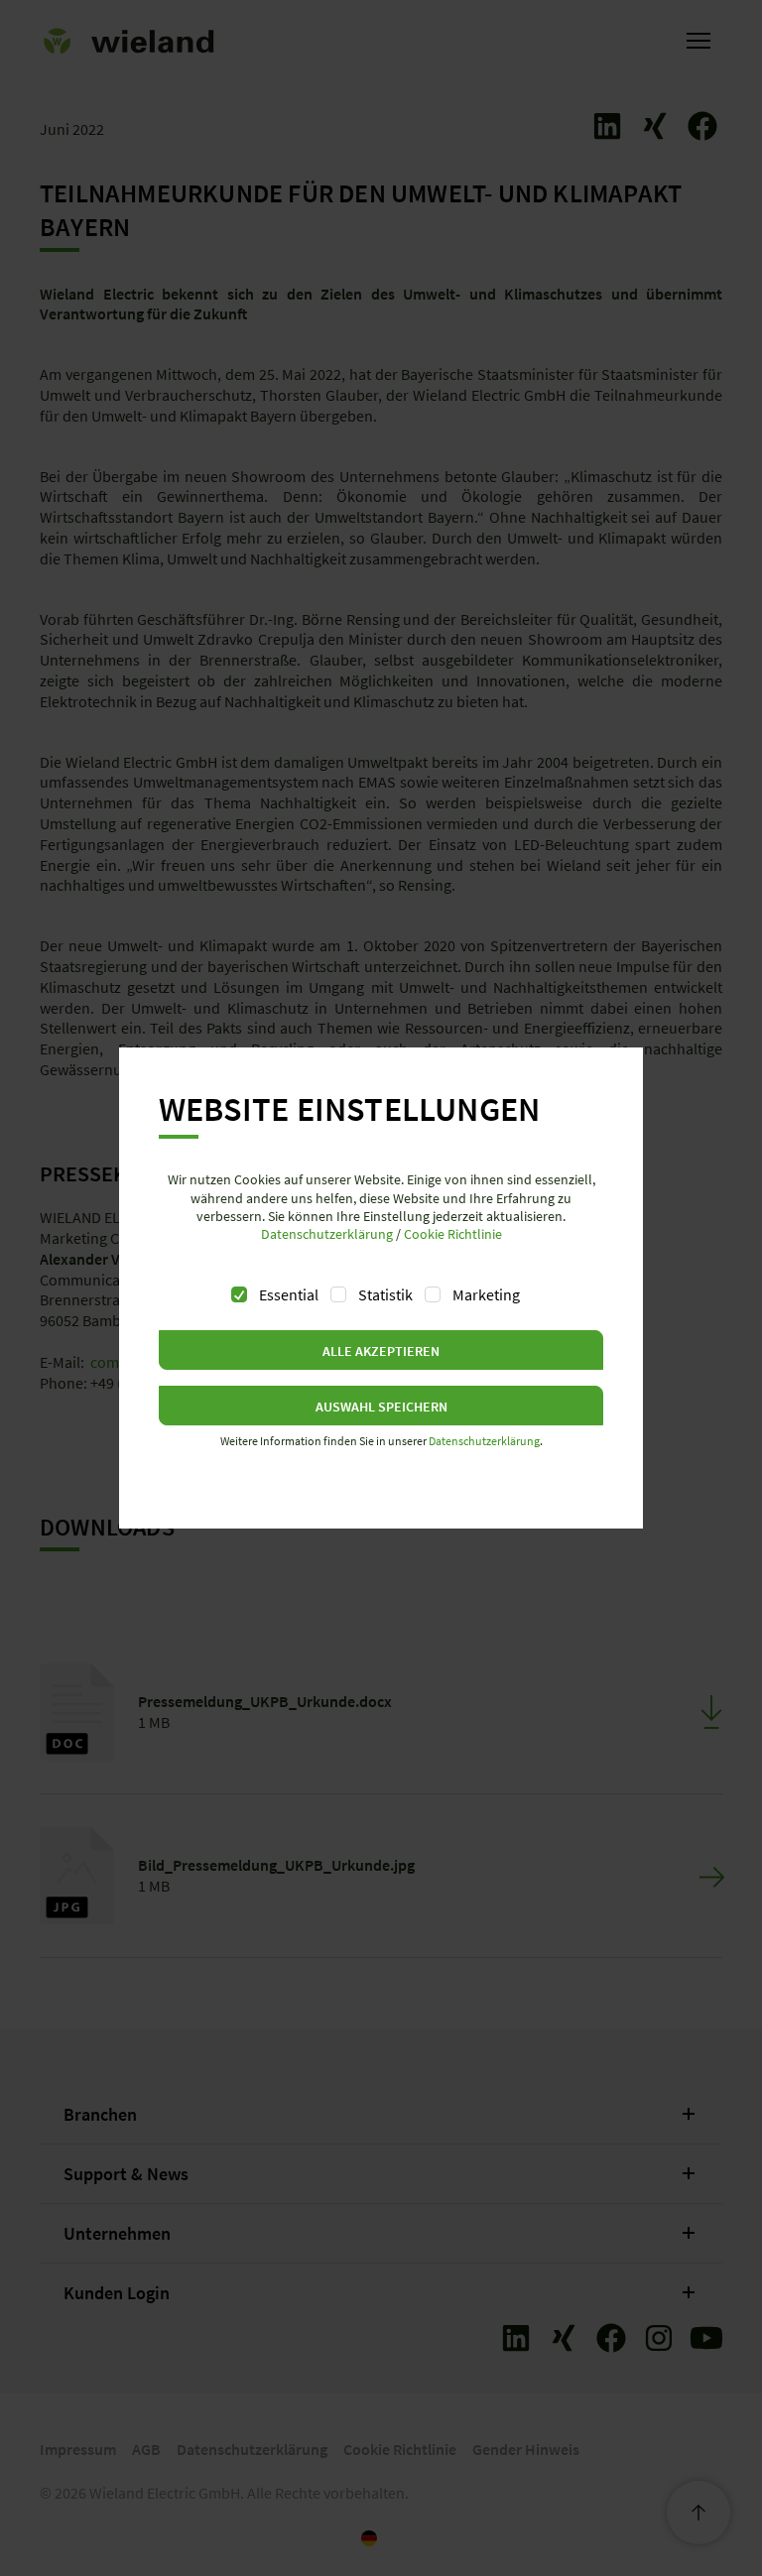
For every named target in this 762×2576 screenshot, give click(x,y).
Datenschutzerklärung (327, 1234)
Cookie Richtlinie (453, 1234)
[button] (381, 1350)
